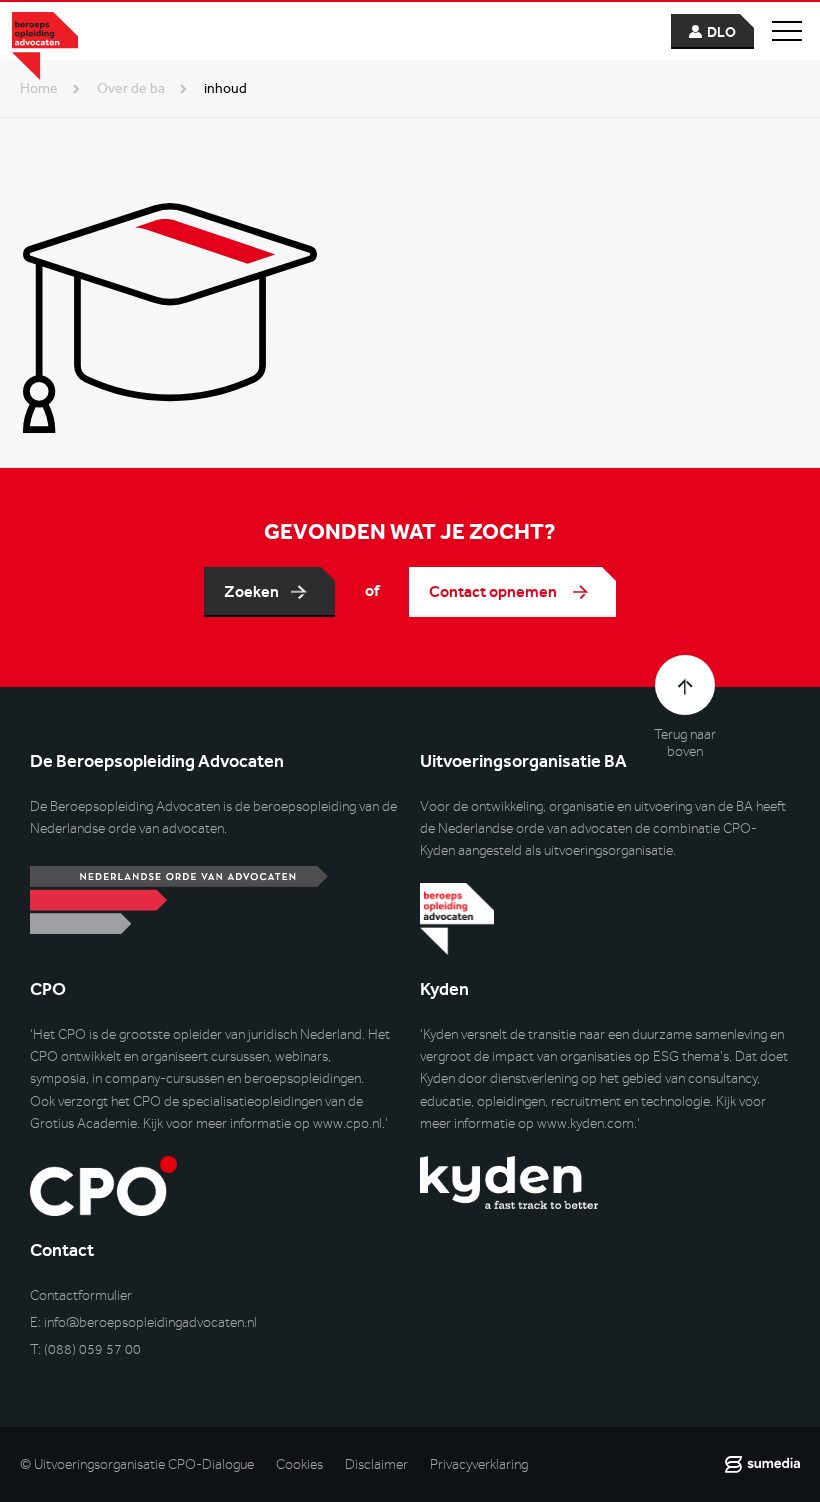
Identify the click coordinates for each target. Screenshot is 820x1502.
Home (39, 88)
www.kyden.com (585, 1123)
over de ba (131, 88)
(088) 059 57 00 (92, 1349)
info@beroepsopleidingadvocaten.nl (150, 1322)
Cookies (299, 1464)
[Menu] (787, 31)
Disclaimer (376, 1464)
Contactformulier (81, 1295)
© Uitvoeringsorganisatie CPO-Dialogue (137, 1464)
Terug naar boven (685, 743)
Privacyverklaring (479, 1464)
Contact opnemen (494, 591)
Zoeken (251, 591)
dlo (721, 32)
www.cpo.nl (347, 1123)
